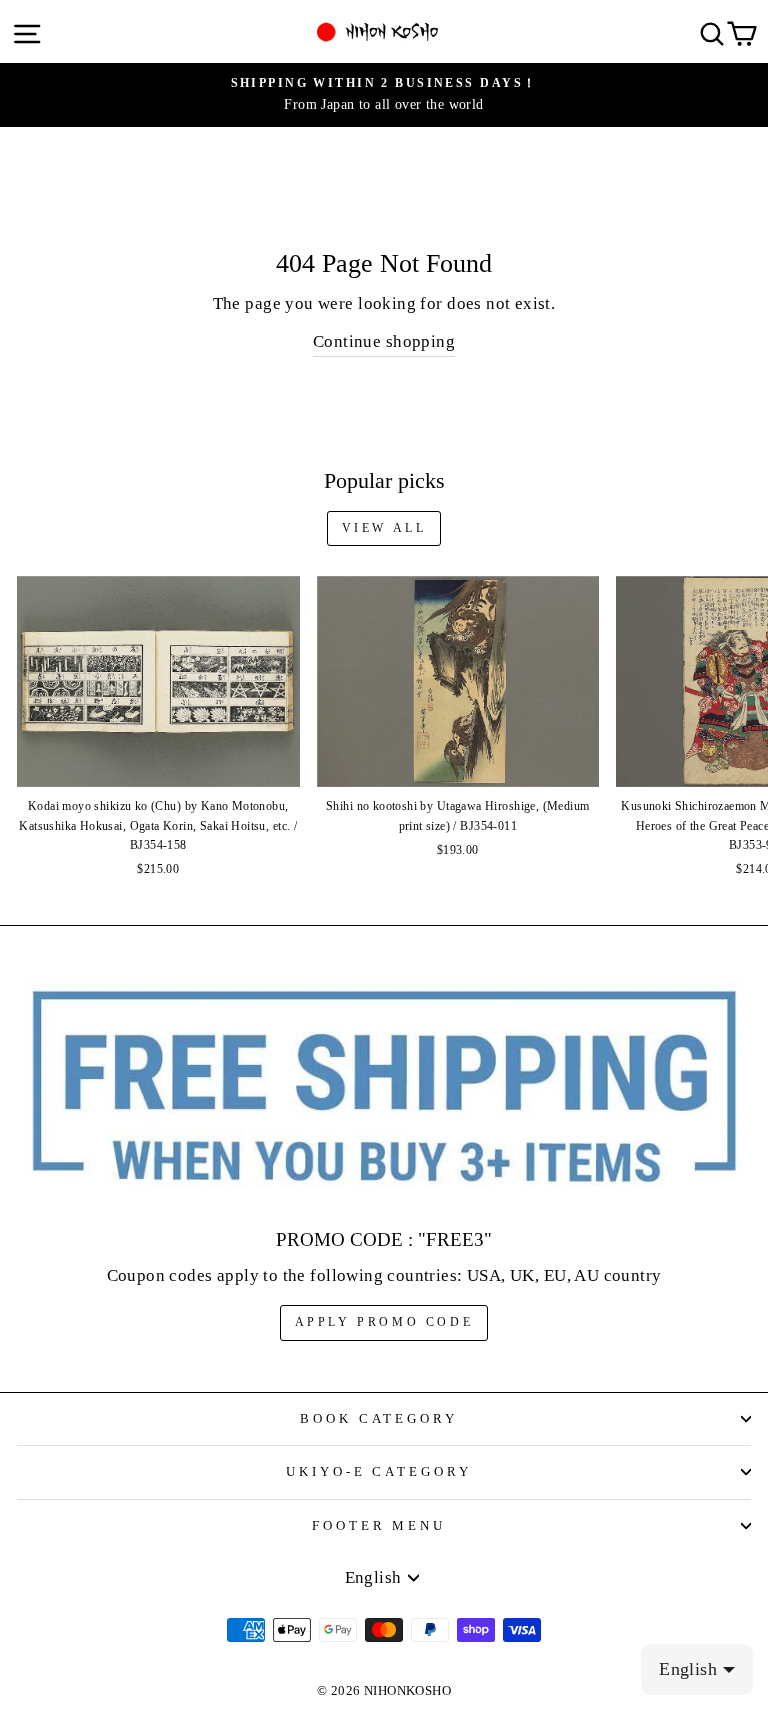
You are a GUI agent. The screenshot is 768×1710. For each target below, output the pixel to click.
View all (384, 528)
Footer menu (379, 1525)
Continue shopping (384, 341)
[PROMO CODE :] (384, 1088)
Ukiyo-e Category (379, 1471)
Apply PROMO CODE (384, 1322)
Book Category (379, 1418)
